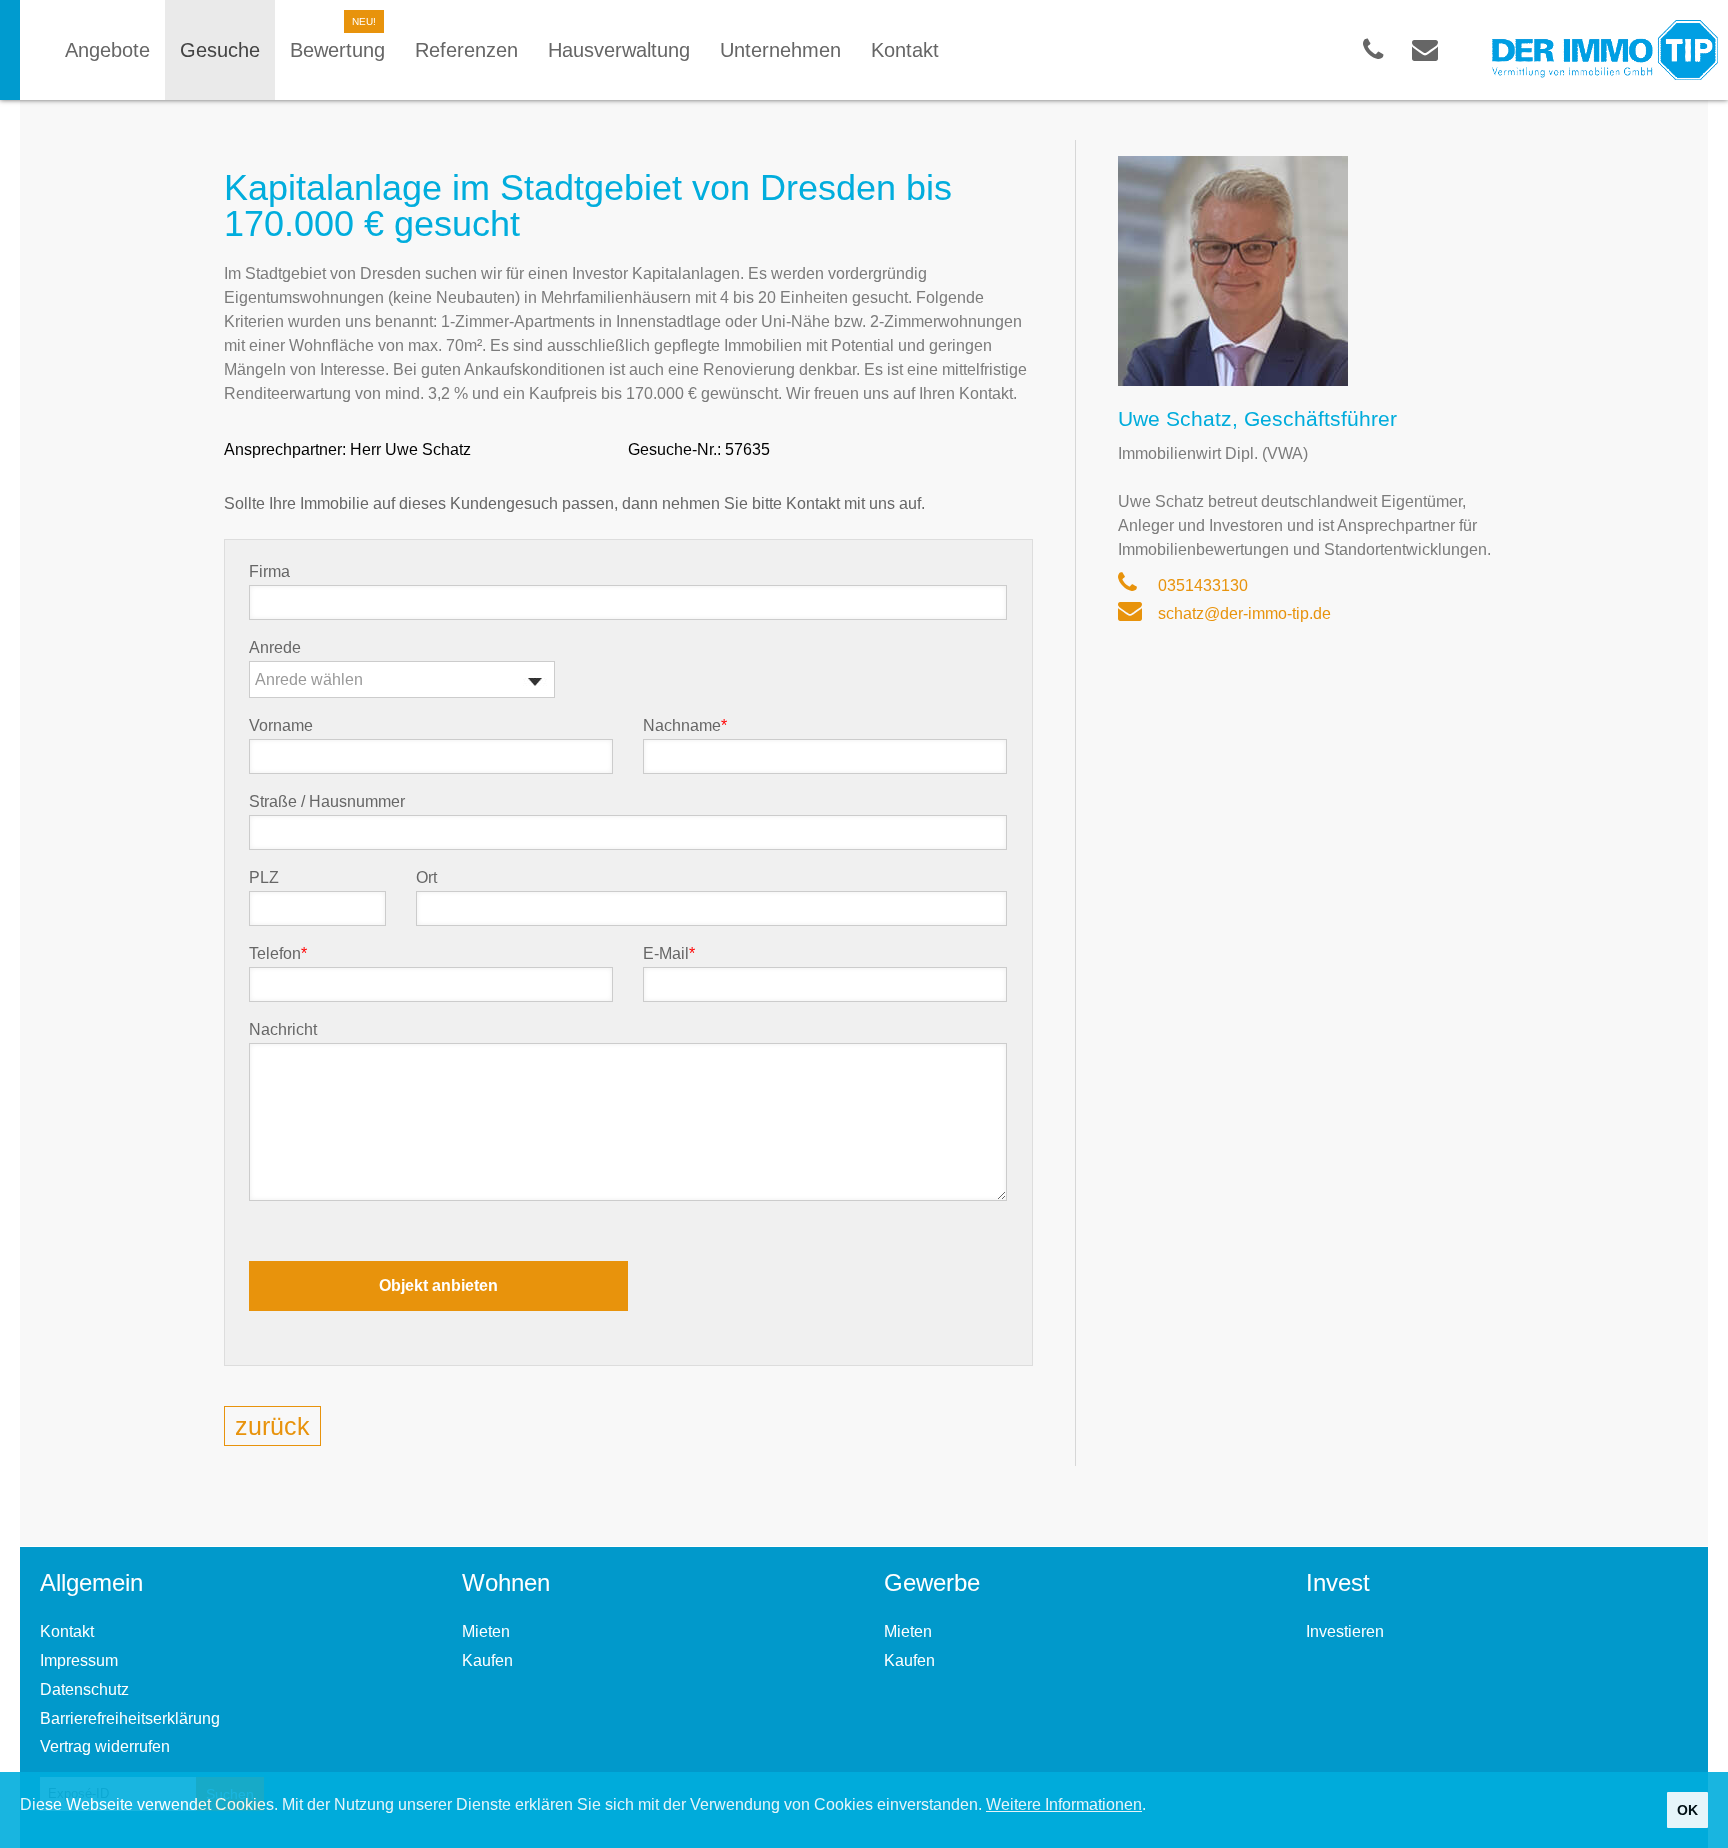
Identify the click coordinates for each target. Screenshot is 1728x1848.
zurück (272, 1426)
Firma (269, 572)
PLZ (264, 878)
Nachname (685, 726)
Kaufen (487, 1660)
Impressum (79, 1660)
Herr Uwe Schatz (410, 449)
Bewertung (337, 50)
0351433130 (1201, 585)
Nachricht (283, 1030)
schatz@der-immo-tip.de (1242, 613)
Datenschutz (84, 1689)
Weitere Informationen (1064, 1804)
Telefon (278, 954)
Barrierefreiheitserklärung (130, 1718)
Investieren (1345, 1631)
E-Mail (669, 954)
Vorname (281, 726)
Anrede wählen (309, 679)
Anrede (275, 648)
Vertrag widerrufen (105, 1746)
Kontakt (67, 1631)
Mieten (486, 1631)
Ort (426, 878)
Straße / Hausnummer (327, 802)
